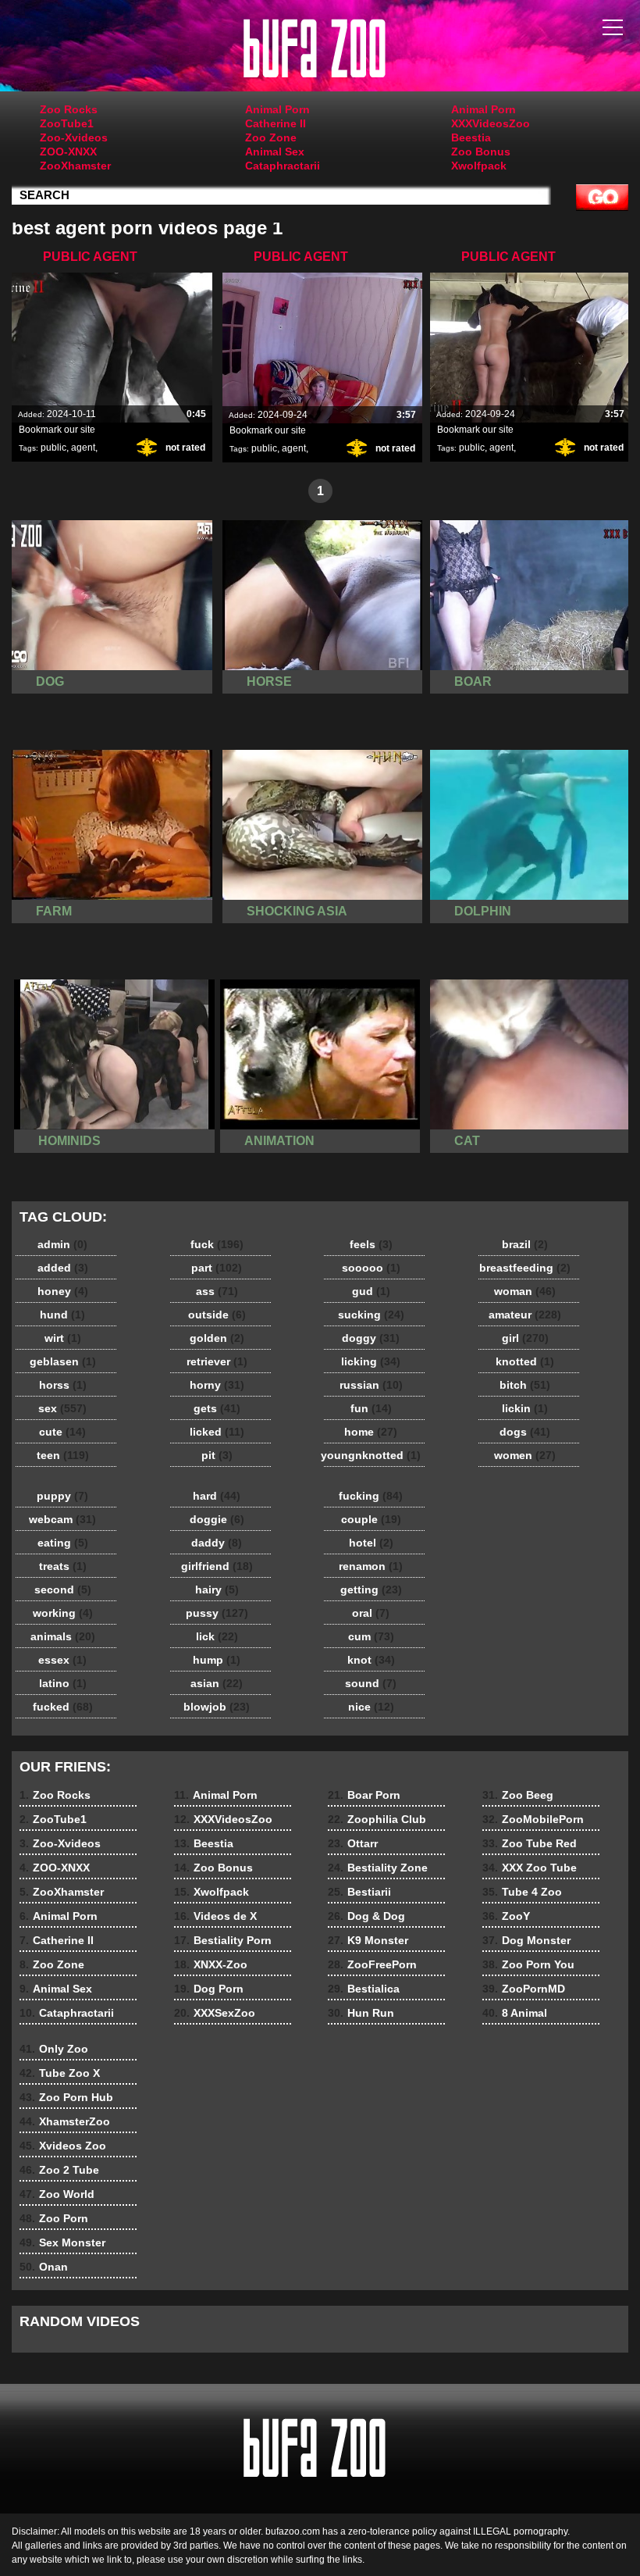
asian (217, 1683)
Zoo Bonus (481, 152)
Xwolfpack (479, 166)
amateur (525, 1315)
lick (217, 1636)
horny (217, 1385)
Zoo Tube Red (530, 1843)
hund (62, 1315)
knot (371, 1660)
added (63, 1268)
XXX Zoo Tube (530, 1868)
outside (217, 1315)
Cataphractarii (283, 166)
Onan (44, 2267)
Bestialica (364, 1989)
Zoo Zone (271, 137)
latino (63, 1683)
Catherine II (276, 123)
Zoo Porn (54, 2218)
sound (371, 1683)
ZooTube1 (67, 123)
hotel (371, 1543)
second (63, 1589)
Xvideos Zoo (63, 2146)
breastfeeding (525, 1268)
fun (371, 1408)
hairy (217, 1589)
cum (371, 1636)
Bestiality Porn (223, 1940)
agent (83, 448)
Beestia (471, 137)
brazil (525, 1244)
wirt (63, 1338)
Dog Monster (526, 1940)
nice (371, 1707)
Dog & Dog (366, 1916)
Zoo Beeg (518, 1795)
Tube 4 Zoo (522, 1892)
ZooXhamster (75, 166)
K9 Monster (368, 1940)
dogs (525, 1432)
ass (217, 1291)
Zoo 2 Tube (59, 2170)
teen (63, 1455)
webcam (62, 1519)
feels (371, 1244)
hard (217, 1496)
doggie (217, 1519)
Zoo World (57, 2194)
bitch (525, 1385)
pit (217, 1455)
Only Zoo (54, 2049)
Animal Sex (275, 152)
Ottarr (353, 1843)
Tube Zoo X (60, 2073)
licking (371, 1361)
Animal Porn (277, 109)
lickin (525, 1408)
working (63, 1613)
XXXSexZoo (215, 2013)
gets (217, 1408)
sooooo (371, 1268)
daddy (217, 1543)
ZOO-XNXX (68, 152)
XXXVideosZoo (491, 123)
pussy (217, 1613)
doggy (371, 1338)
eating (63, 1543)
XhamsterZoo (65, 2121)
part (217, 1268)
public (53, 448)
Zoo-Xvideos (74, 137)
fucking (371, 1496)
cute (62, 1432)
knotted (525, 1361)
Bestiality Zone (378, 1868)
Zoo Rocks (69, 109)
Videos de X (215, 1916)
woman (525, 1291)
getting (371, 1589)
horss (63, 1385)
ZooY (506, 1916)
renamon (371, 1566)
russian (371, 1385)
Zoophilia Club (377, 1819)
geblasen (63, 1361)
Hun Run (361, 2013)
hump (217, 1660)
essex (62, 1660)
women (525, 1455)
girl (525, 1338)
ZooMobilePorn (533, 1819)
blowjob (217, 1707)
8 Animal (515, 2013)
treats (63, 1566)
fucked (63, 1707)
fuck (217, 1244)
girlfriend (217, 1566)
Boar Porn (364, 1795)
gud (371, 1291)
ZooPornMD (524, 1989)
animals (63, 1636)
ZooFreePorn (372, 1964)
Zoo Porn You (528, 1964)
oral (371, 1613)
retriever (217, 1361)
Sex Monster (62, 2242)
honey (63, 1291)
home (371, 1432)
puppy (62, 1496)
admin (62, 1244)
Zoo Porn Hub (66, 2097)
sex (62, 1408)
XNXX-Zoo (211, 1964)
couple (371, 1519)
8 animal (320, 49)
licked (217, 1432)
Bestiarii (359, 1892)
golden (217, 1338)
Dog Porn (209, 1989)
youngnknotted (371, 1455)
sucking (371, 1315)
